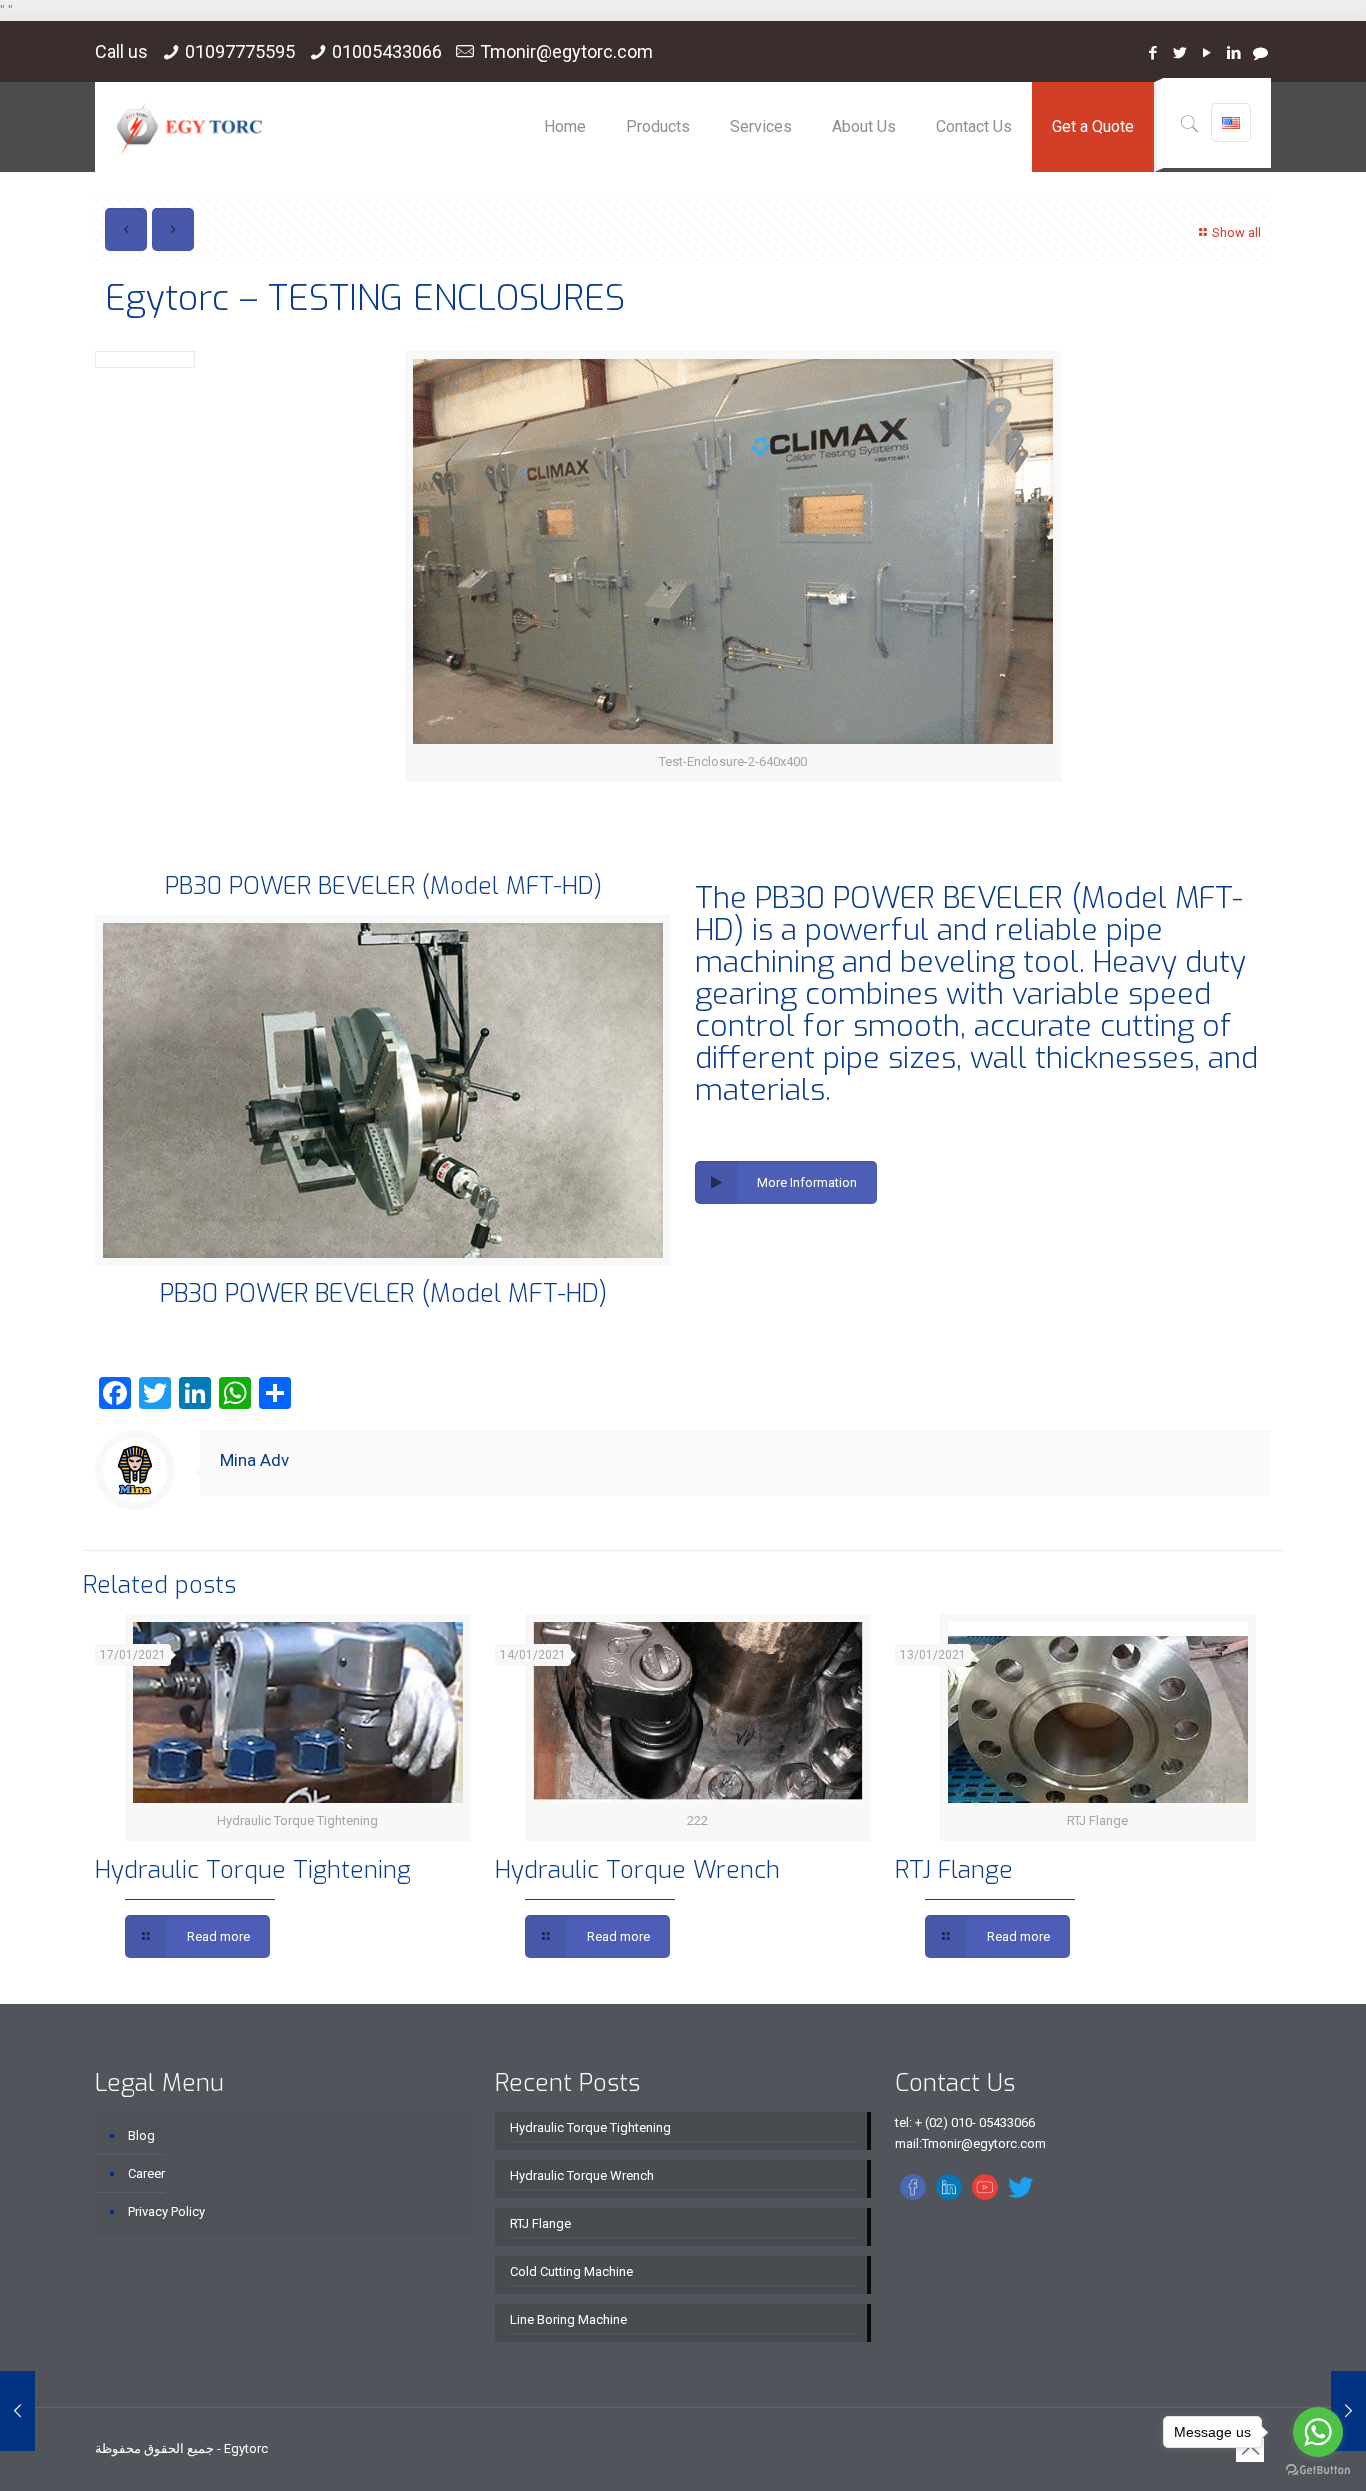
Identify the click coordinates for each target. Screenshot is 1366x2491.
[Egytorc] (189, 127)
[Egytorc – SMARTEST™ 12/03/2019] (17, 2411)
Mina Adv (254, 1460)
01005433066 (387, 51)
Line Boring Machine (568, 2319)
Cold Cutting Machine (571, 2271)
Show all (1236, 232)
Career (146, 2173)
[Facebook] (1152, 53)
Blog (141, 2135)
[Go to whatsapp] (1318, 2432)
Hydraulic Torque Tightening (253, 1870)
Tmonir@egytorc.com (566, 51)
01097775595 (240, 51)
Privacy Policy (166, 2211)
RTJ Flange (954, 1870)
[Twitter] (1179, 53)
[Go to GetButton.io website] (1318, 2470)
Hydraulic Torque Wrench (637, 1870)
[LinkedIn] (1233, 53)
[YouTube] (1206, 53)
